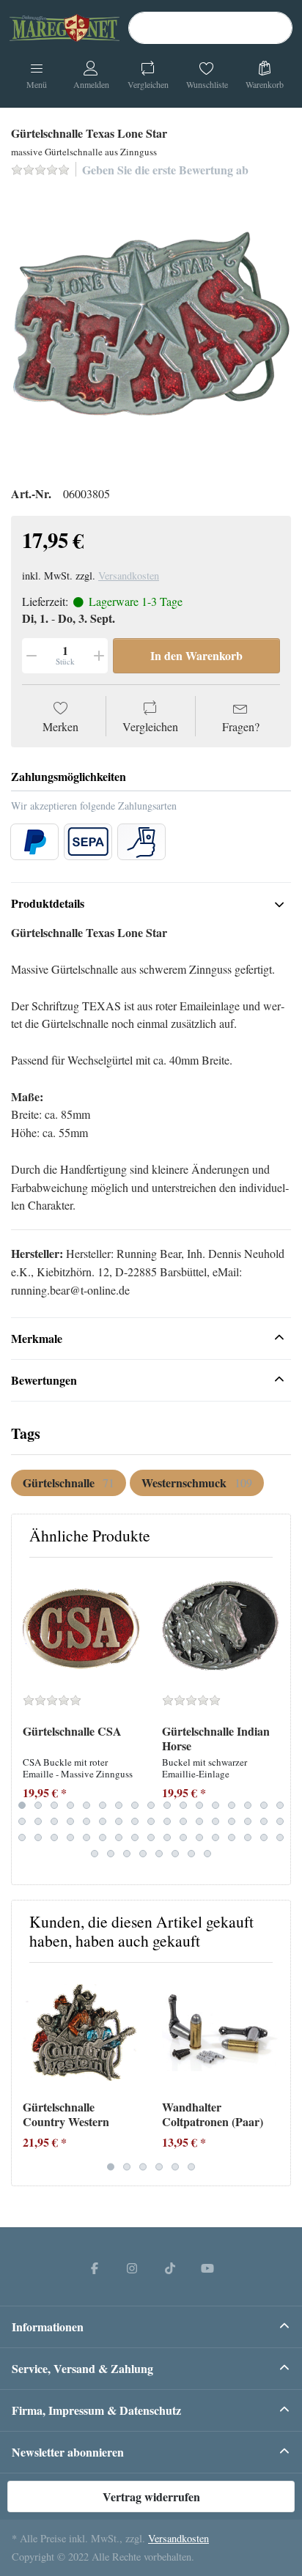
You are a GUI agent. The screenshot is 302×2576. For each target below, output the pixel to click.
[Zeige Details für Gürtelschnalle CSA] (81, 1627)
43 (151, 1837)
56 (159, 1854)
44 (167, 1837)
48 (232, 1837)
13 (216, 1805)
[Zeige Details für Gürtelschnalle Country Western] (81, 2032)
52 (95, 1854)
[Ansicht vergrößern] (151, 330)
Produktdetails (48, 903)
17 (280, 1805)
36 (38, 1837)
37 (54, 1837)
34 (280, 1821)
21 (70, 1821)
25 (135, 1821)
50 (264, 1837)
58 (191, 1854)
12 (199, 1805)
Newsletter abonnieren (68, 2452)
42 (135, 1837)
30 (216, 1821)
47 (216, 1837)
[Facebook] (95, 2268)
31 (232, 1821)
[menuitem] (69, 1483)
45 (183, 1837)
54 (127, 1854)
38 (70, 1837)
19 (38, 1821)
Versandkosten (129, 575)
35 (22, 1837)
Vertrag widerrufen (151, 2497)
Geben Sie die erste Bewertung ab (165, 170)
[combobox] (210, 28)
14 (232, 1805)
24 (119, 1821)
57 (175, 1854)
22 (86, 1821)
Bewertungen (44, 1380)
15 (248, 1805)
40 (103, 1837)
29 (199, 1821)
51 (280, 1837)
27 (167, 1821)
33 (264, 1821)
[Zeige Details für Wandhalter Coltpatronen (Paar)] (220, 2032)
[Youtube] (208, 2268)
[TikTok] (170, 2268)
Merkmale (37, 1338)
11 (183, 1805)
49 (248, 1837)
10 (167, 1805)
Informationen (48, 2327)
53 (111, 1854)
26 (151, 1821)
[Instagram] (132, 2268)
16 (264, 1805)
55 (143, 1854)
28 (183, 1821)
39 (86, 1837)
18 (22, 1821)
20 (54, 1821)
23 (103, 1821)
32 (248, 1821)
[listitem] (151, 330)
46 (199, 1837)
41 (119, 1837)
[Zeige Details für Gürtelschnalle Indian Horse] (220, 1627)
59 (207, 1854)
